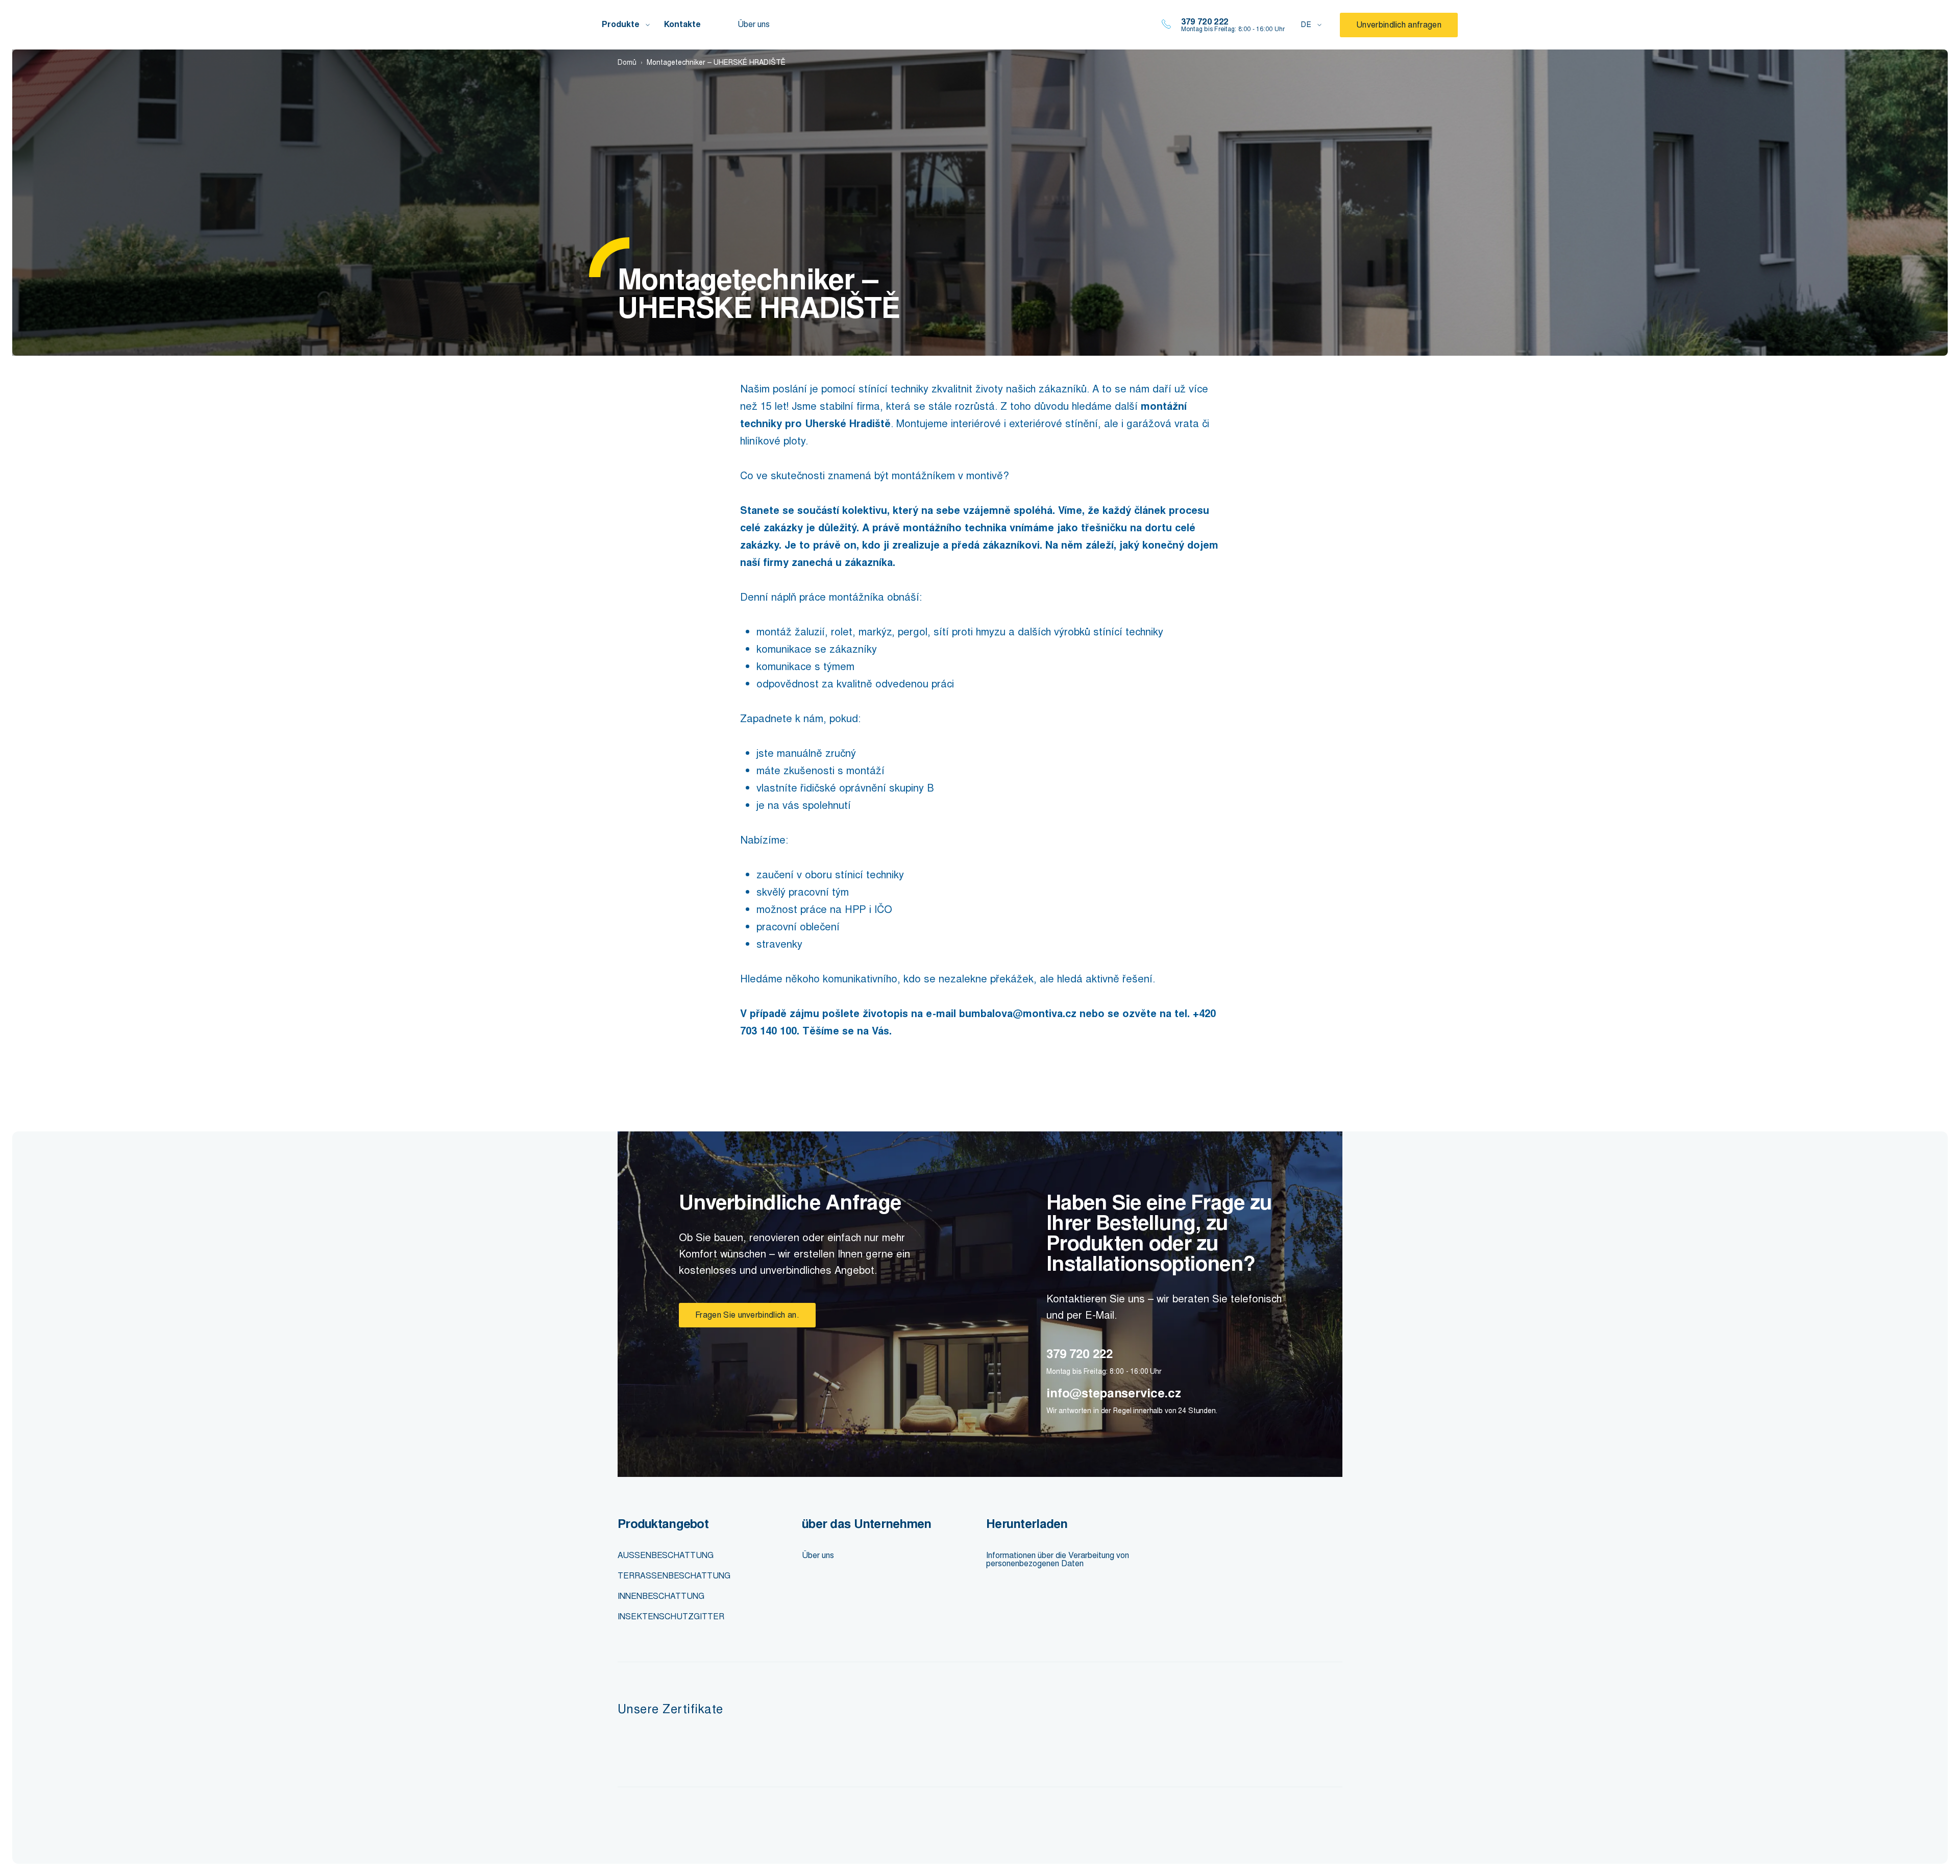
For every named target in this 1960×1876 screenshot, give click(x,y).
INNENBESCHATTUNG (661, 1596)
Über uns (754, 24)
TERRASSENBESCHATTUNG (674, 1576)
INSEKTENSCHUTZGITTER (671, 1616)
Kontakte (682, 24)
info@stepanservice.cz (1114, 1393)
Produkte (621, 24)
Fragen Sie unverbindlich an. (747, 1315)
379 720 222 (1205, 22)
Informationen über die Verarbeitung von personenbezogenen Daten (1058, 1559)
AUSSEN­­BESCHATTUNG (666, 1555)
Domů (627, 63)
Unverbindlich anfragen (1399, 25)
